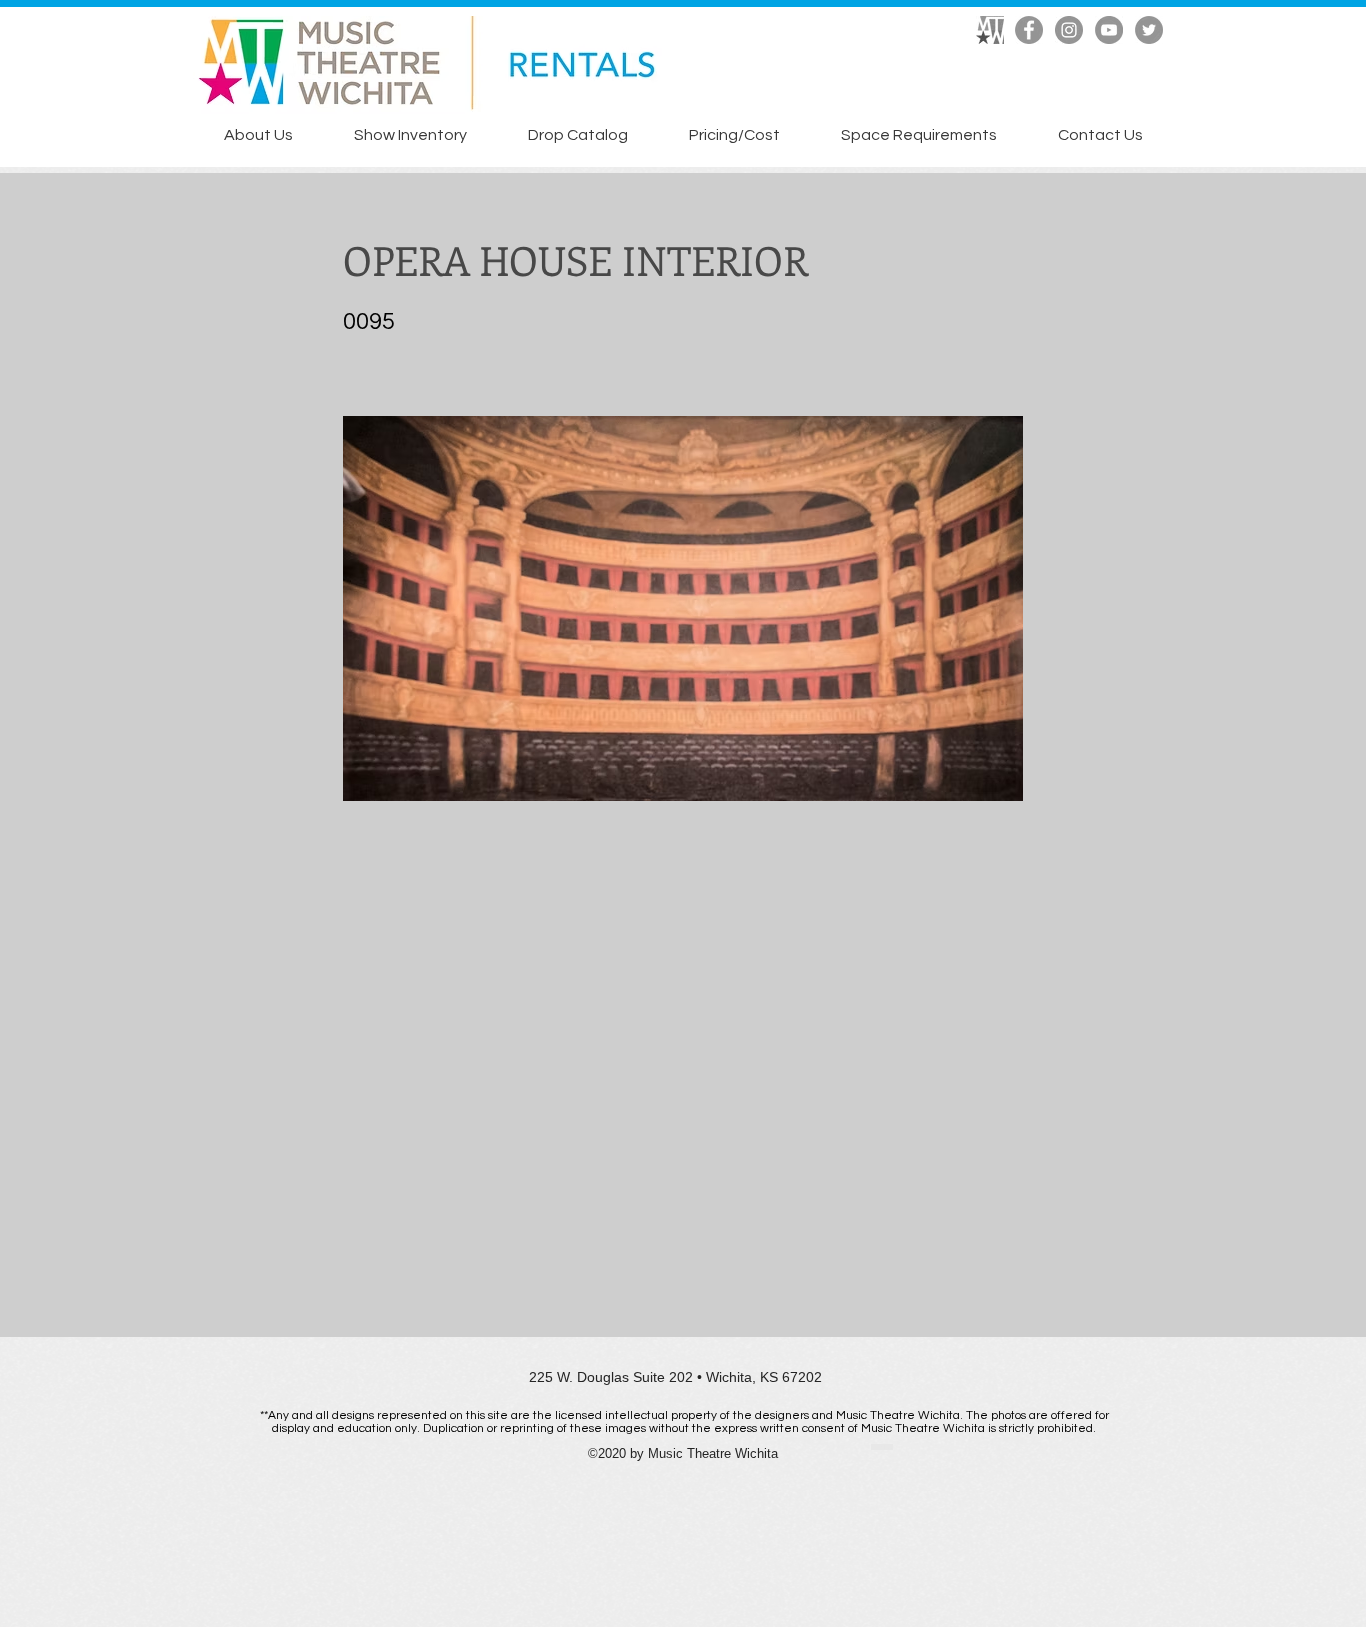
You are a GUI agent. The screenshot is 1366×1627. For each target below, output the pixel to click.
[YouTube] (1109, 30)
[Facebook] (1029, 30)
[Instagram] (1069, 30)
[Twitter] (1149, 30)
